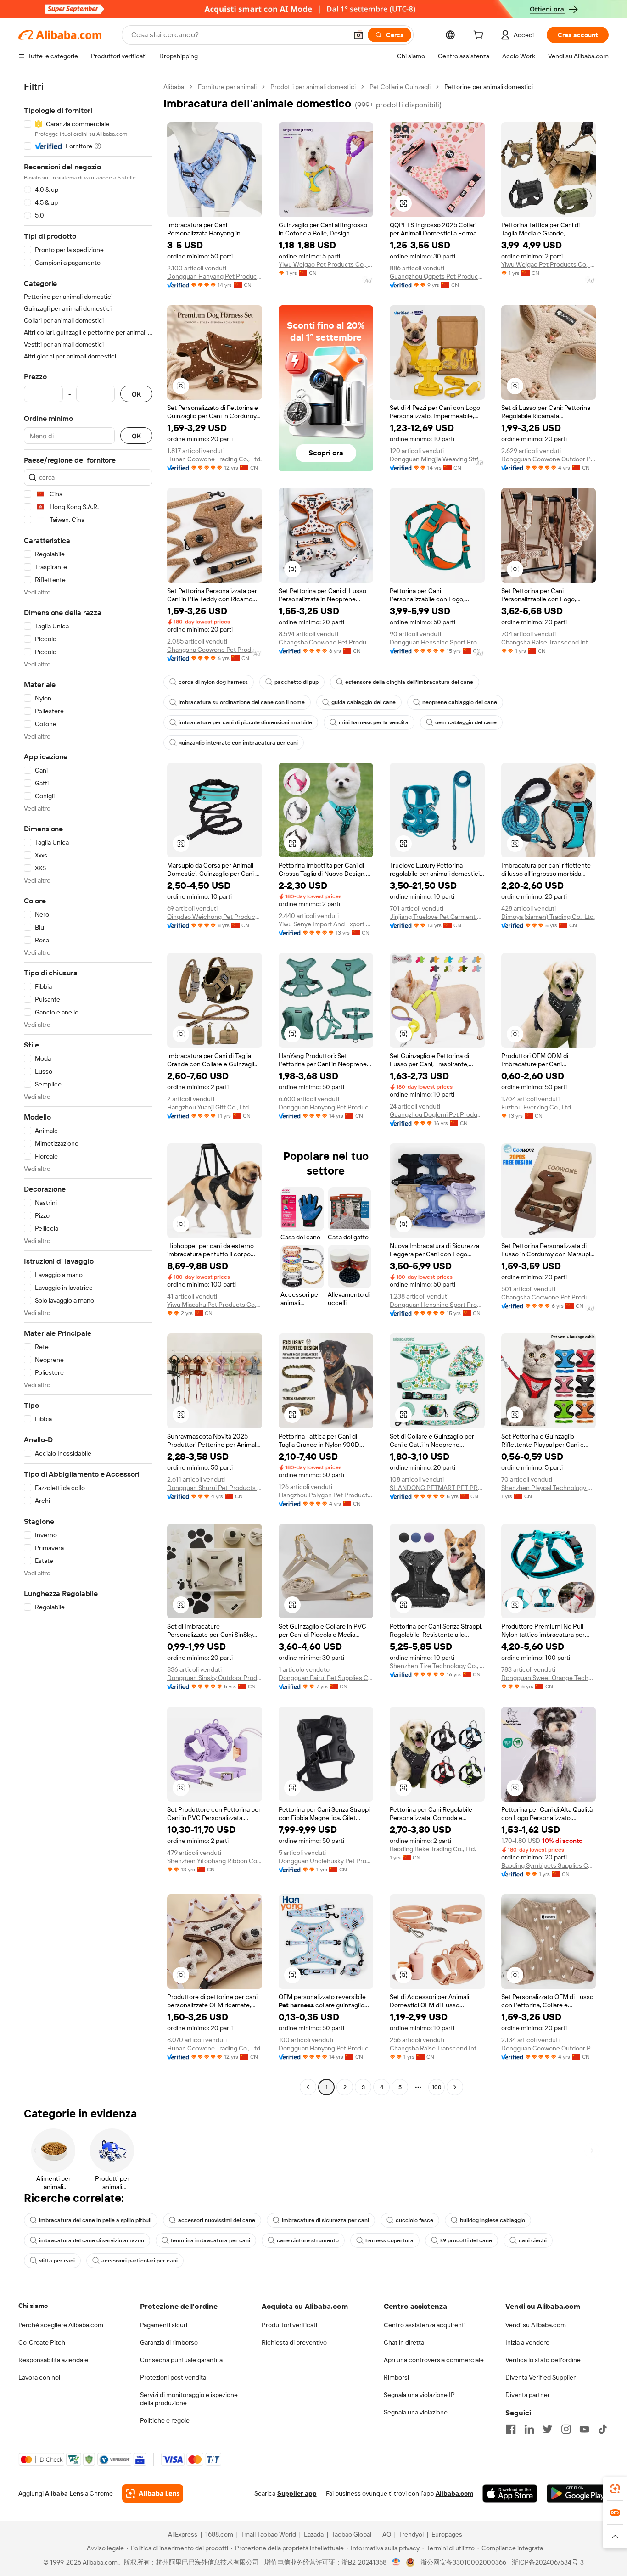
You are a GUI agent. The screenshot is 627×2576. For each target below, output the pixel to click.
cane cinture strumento (308, 2240)
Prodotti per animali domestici (313, 87)
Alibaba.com (454, 2493)
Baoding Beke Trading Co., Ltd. (433, 1849)
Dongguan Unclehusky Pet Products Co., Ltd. (326, 1861)
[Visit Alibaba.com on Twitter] (548, 2429)
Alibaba (174, 87)
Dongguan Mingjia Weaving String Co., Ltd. (437, 459)
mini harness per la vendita (374, 722)
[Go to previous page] (308, 2087)
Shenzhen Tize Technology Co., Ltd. (437, 1666)
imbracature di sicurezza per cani (325, 2220)
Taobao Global (351, 2534)
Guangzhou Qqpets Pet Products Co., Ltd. (437, 276)
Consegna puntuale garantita (181, 2360)
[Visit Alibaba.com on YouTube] (584, 2429)
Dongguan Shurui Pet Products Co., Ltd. (215, 1488)
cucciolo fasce (414, 2220)
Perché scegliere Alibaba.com (61, 2325)
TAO (385, 2534)
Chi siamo (33, 2306)
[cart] (480, 36)
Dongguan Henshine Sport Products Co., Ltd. (437, 642)
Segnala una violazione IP (419, 2395)
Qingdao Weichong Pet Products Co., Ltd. (215, 917)
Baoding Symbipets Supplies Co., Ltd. (549, 1865)
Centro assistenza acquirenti (425, 2325)
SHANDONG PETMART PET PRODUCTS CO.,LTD (437, 1488)
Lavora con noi (39, 2377)
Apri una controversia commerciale (434, 2360)
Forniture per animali (227, 87)
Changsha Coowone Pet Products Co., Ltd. (215, 650)
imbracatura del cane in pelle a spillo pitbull (95, 2220)
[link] (615, 2489)
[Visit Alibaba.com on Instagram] (566, 2429)
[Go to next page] (455, 2087)
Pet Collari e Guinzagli (400, 87)
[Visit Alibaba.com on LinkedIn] (529, 2429)
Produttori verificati (289, 2325)
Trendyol (411, 2534)
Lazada (314, 2534)
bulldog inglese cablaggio (493, 2220)
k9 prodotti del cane (466, 2240)
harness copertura (389, 2240)
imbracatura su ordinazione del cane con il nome (242, 702)
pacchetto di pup (297, 682)
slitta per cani (57, 2261)
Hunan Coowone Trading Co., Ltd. (214, 459)
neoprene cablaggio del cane (460, 702)
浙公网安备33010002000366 (463, 2562)
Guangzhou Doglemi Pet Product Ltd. (437, 1114)
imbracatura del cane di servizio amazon (92, 2240)
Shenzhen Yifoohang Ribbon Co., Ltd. (215, 1861)
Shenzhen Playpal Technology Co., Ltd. (549, 1488)
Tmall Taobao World (269, 2534)
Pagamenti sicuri (164, 2325)
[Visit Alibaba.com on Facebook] (511, 2429)
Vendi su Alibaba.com (536, 2325)
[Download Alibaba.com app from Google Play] (578, 2493)
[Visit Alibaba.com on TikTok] (603, 2429)
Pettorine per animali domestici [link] (489, 87)
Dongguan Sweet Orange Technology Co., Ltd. (549, 1678)
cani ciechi (533, 2240)
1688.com (219, 2534)
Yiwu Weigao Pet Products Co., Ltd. (326, 264)
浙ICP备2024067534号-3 (548, 2562)
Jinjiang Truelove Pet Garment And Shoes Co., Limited (437, 917)
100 (437, 2087)
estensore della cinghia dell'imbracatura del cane (409, 682)
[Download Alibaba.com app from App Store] (510, 2493)
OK (136, 394)
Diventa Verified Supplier (540, 2377)
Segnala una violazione (416, 2412)
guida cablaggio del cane (364, 702)
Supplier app (297, 2493)
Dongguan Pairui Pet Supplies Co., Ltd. (326, 1678)
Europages (447, 2534)
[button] (358, 35)
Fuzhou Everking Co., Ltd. (537, 1107)
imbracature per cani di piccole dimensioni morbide (245, 722)
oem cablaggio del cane (466, 722)
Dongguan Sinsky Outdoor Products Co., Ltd (215, 1678)
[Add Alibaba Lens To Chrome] (153, 2493)
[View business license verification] (396, 2562)
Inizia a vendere (527, 2342)
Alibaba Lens (64, 2493)
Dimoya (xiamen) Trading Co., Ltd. (548, 917)
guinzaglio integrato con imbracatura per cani (238, 743)
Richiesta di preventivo (294, 2342)
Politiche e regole (165, 2420)
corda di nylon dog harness (213, 682)
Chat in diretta (404, 2342)
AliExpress (183, 2534)
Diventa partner (528, 2395)
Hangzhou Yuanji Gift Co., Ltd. (209, 1107)
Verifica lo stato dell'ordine (543, 2360)
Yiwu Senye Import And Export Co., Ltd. (326, 924)
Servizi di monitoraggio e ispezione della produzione (189, 2399)
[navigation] (88, 1088)
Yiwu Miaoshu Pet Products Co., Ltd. (215, 1305)
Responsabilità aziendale (53, 2360)
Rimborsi (396, 2377)
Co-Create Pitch (42, 2342)
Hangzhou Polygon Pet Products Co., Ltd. (326, 1495)
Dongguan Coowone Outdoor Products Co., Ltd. (549, 459)
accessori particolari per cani (140, 2261)
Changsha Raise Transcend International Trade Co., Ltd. (549, 642)
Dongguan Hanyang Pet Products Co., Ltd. (215, 276)
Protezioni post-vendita (173, 2377)
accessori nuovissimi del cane (217, 2220)
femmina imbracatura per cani (210, 2240)
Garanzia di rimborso (169, 2342)
